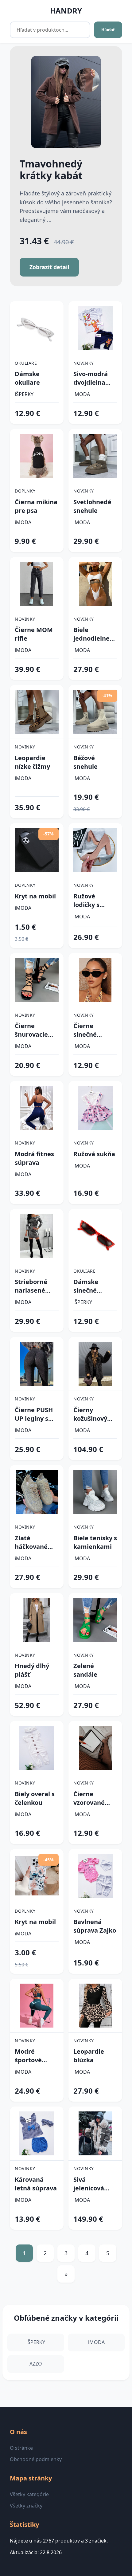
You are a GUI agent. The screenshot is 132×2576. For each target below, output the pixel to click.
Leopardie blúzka (89, 2056)
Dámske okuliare (27, 378)
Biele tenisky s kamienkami (95, 1542)
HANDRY (66, 11)
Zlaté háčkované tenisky (31, 1542)
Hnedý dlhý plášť (32, 1670)
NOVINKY (84, 363)
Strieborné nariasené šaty (31, 1286)
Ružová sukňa (94, 1154)
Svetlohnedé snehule (92, 506)
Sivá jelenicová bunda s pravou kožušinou (89, 2184)
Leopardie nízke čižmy (32, 762)
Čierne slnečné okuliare (86, 1030)
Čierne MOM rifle (34, 634)
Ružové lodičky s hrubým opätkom (87, 901)
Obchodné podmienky (36, 2459)
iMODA (82, 394)
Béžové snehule (85, 762)
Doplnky (25, 491)
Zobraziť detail (49, 267)
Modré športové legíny (28, 2056)
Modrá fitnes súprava (34, 1158)
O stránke (21, 2448)
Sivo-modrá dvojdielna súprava (91, 378)
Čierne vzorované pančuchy (89, 1798)
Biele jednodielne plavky (91, 634)
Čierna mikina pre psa (36, 506)
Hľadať (108, 30)
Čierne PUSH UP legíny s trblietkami (34, 1414)
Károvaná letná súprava (36, 2184)
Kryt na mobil (35, 896)
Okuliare (26, 363)
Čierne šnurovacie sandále (31, 1030)
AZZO (36, 2364)
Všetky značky (26, 2506)
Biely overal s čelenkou (35, 1798)
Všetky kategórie (29, 2494)
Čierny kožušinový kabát (90, 1414)
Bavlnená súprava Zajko (95, 1926)
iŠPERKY (24, 394)
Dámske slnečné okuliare (86, 1286)
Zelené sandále (85, 1670)
